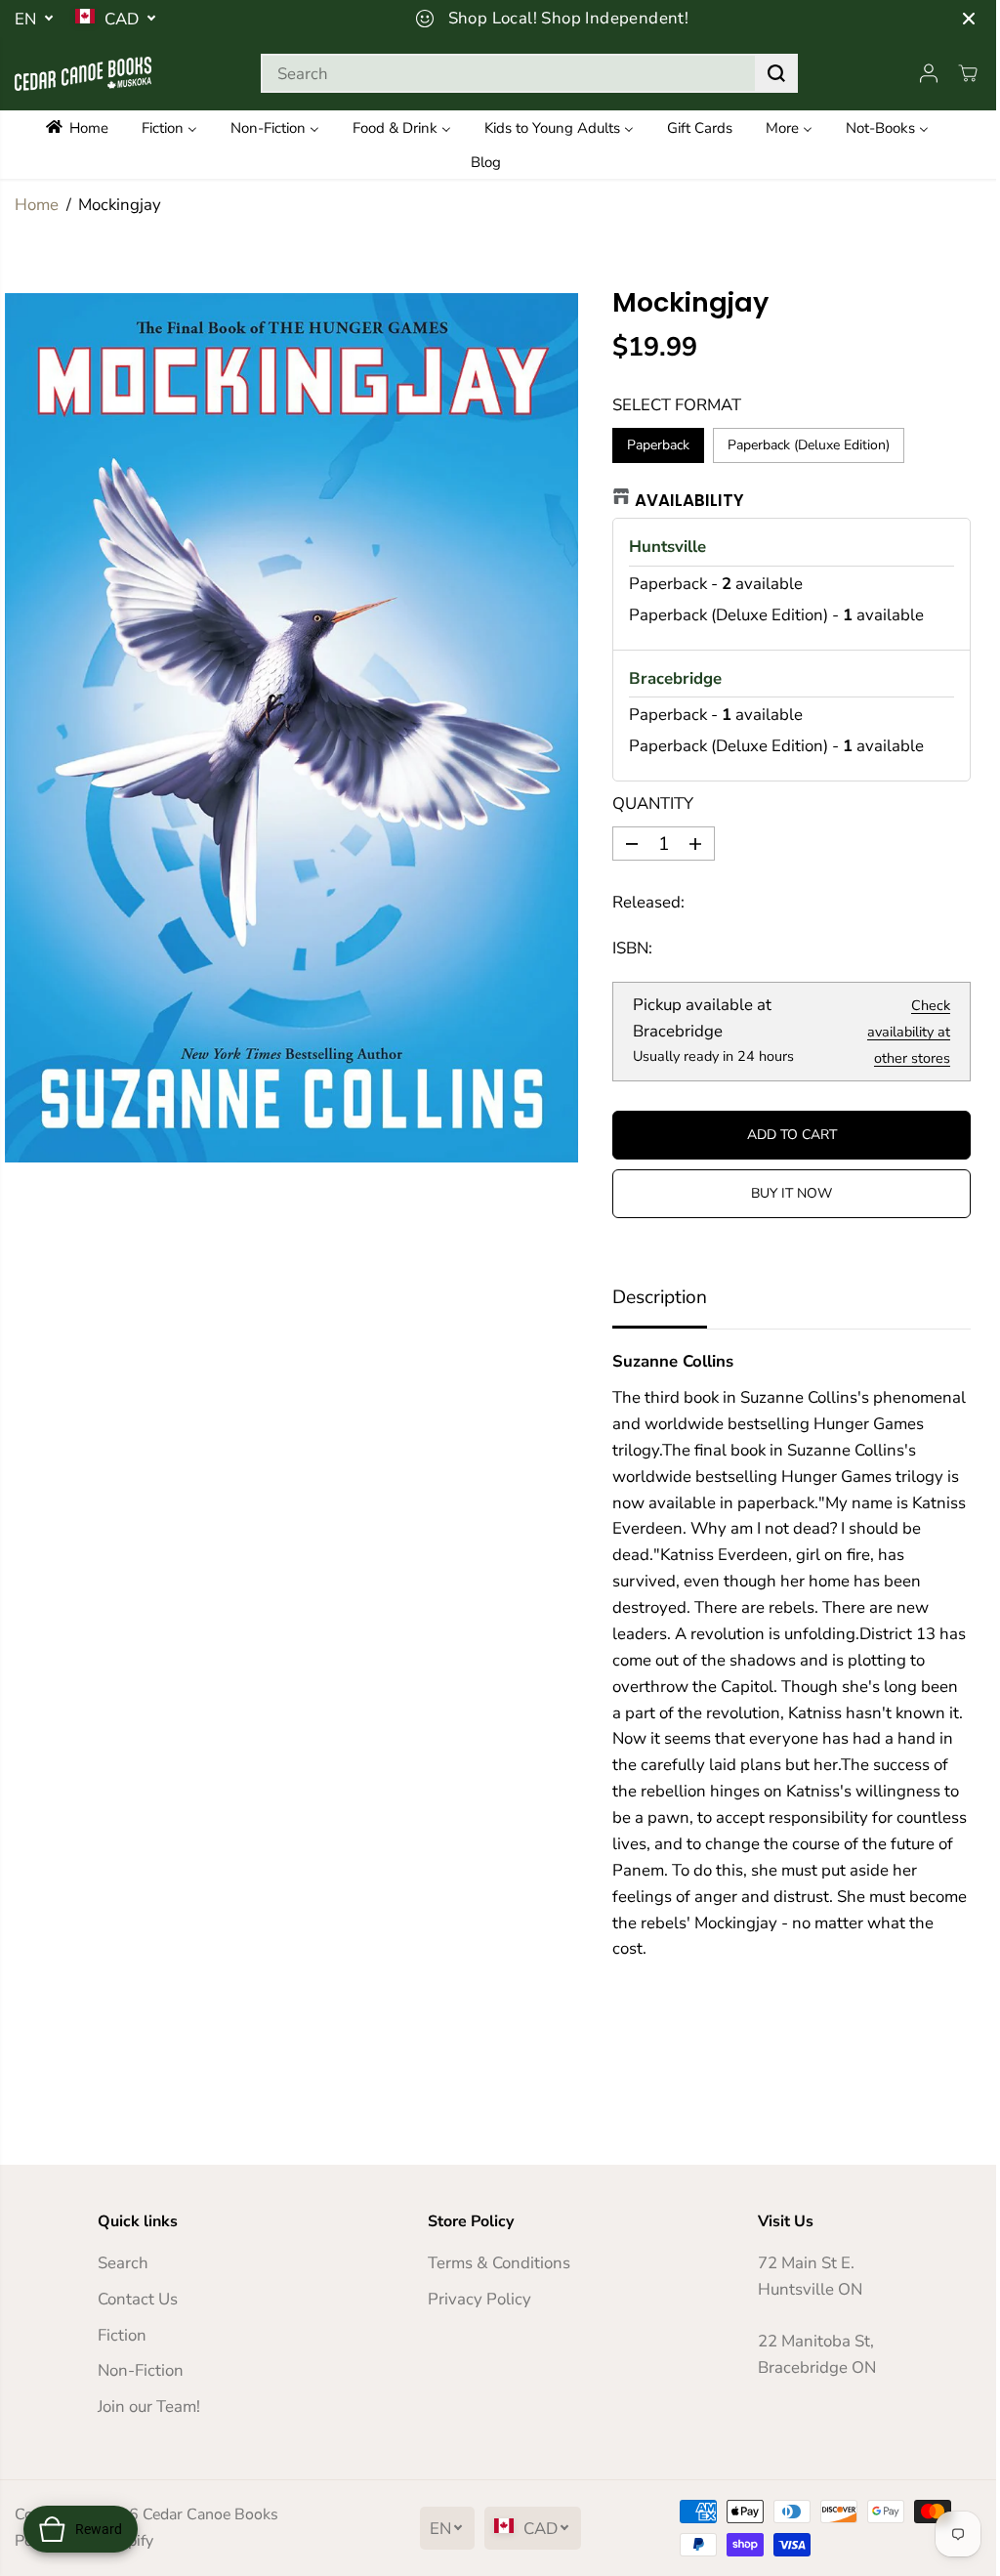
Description (660, 1297)
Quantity (653, 803)
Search (123, 2263)
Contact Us (138, 2299)
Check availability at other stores (909, 1032)
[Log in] (929, 73)
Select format (677, 405)
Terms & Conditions (499, 2263)
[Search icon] (776, 73)
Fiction (122, 2335)
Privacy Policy (479, 2299)
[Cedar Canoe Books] (83, 74)
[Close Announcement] (969, 19)
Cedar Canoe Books (210, 2514)
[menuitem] (85, 127)
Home (37, 205)
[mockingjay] (292, 728)
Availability (689, 500)
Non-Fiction (141, 2370)
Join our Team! (149, 2407)
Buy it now (792, 1193)
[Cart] (968, 73)
